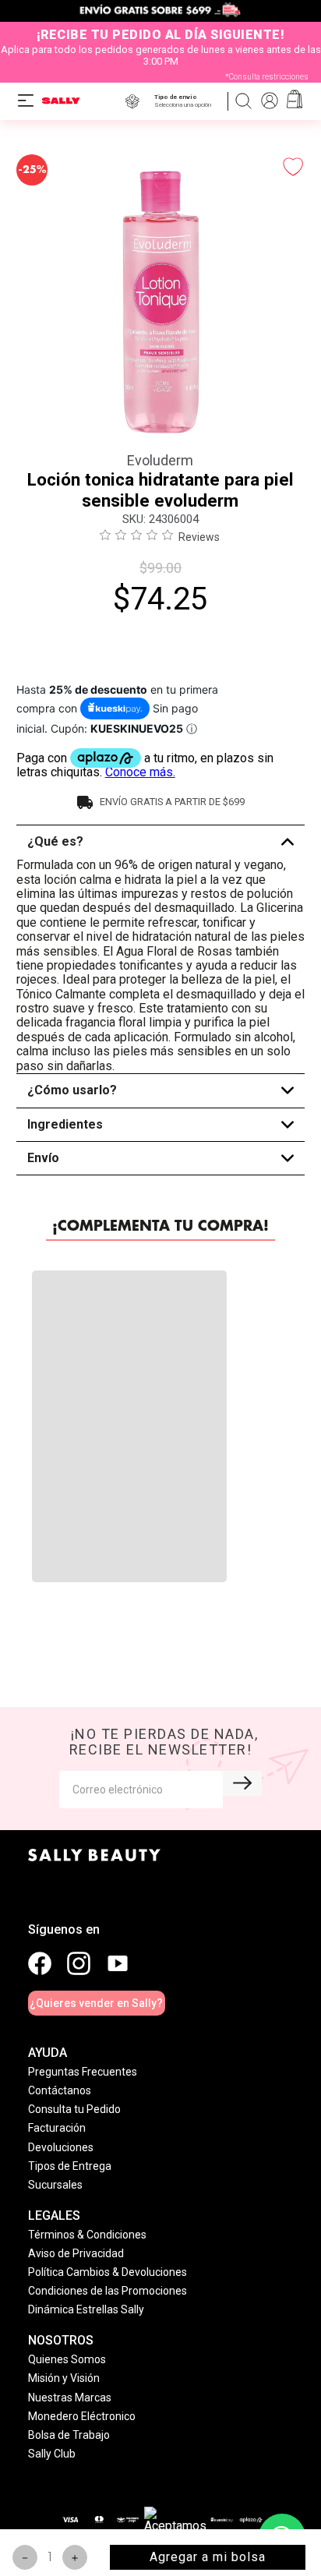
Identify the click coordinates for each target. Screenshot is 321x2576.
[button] (186, 101)
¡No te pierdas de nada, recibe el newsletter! (164, 1779)
